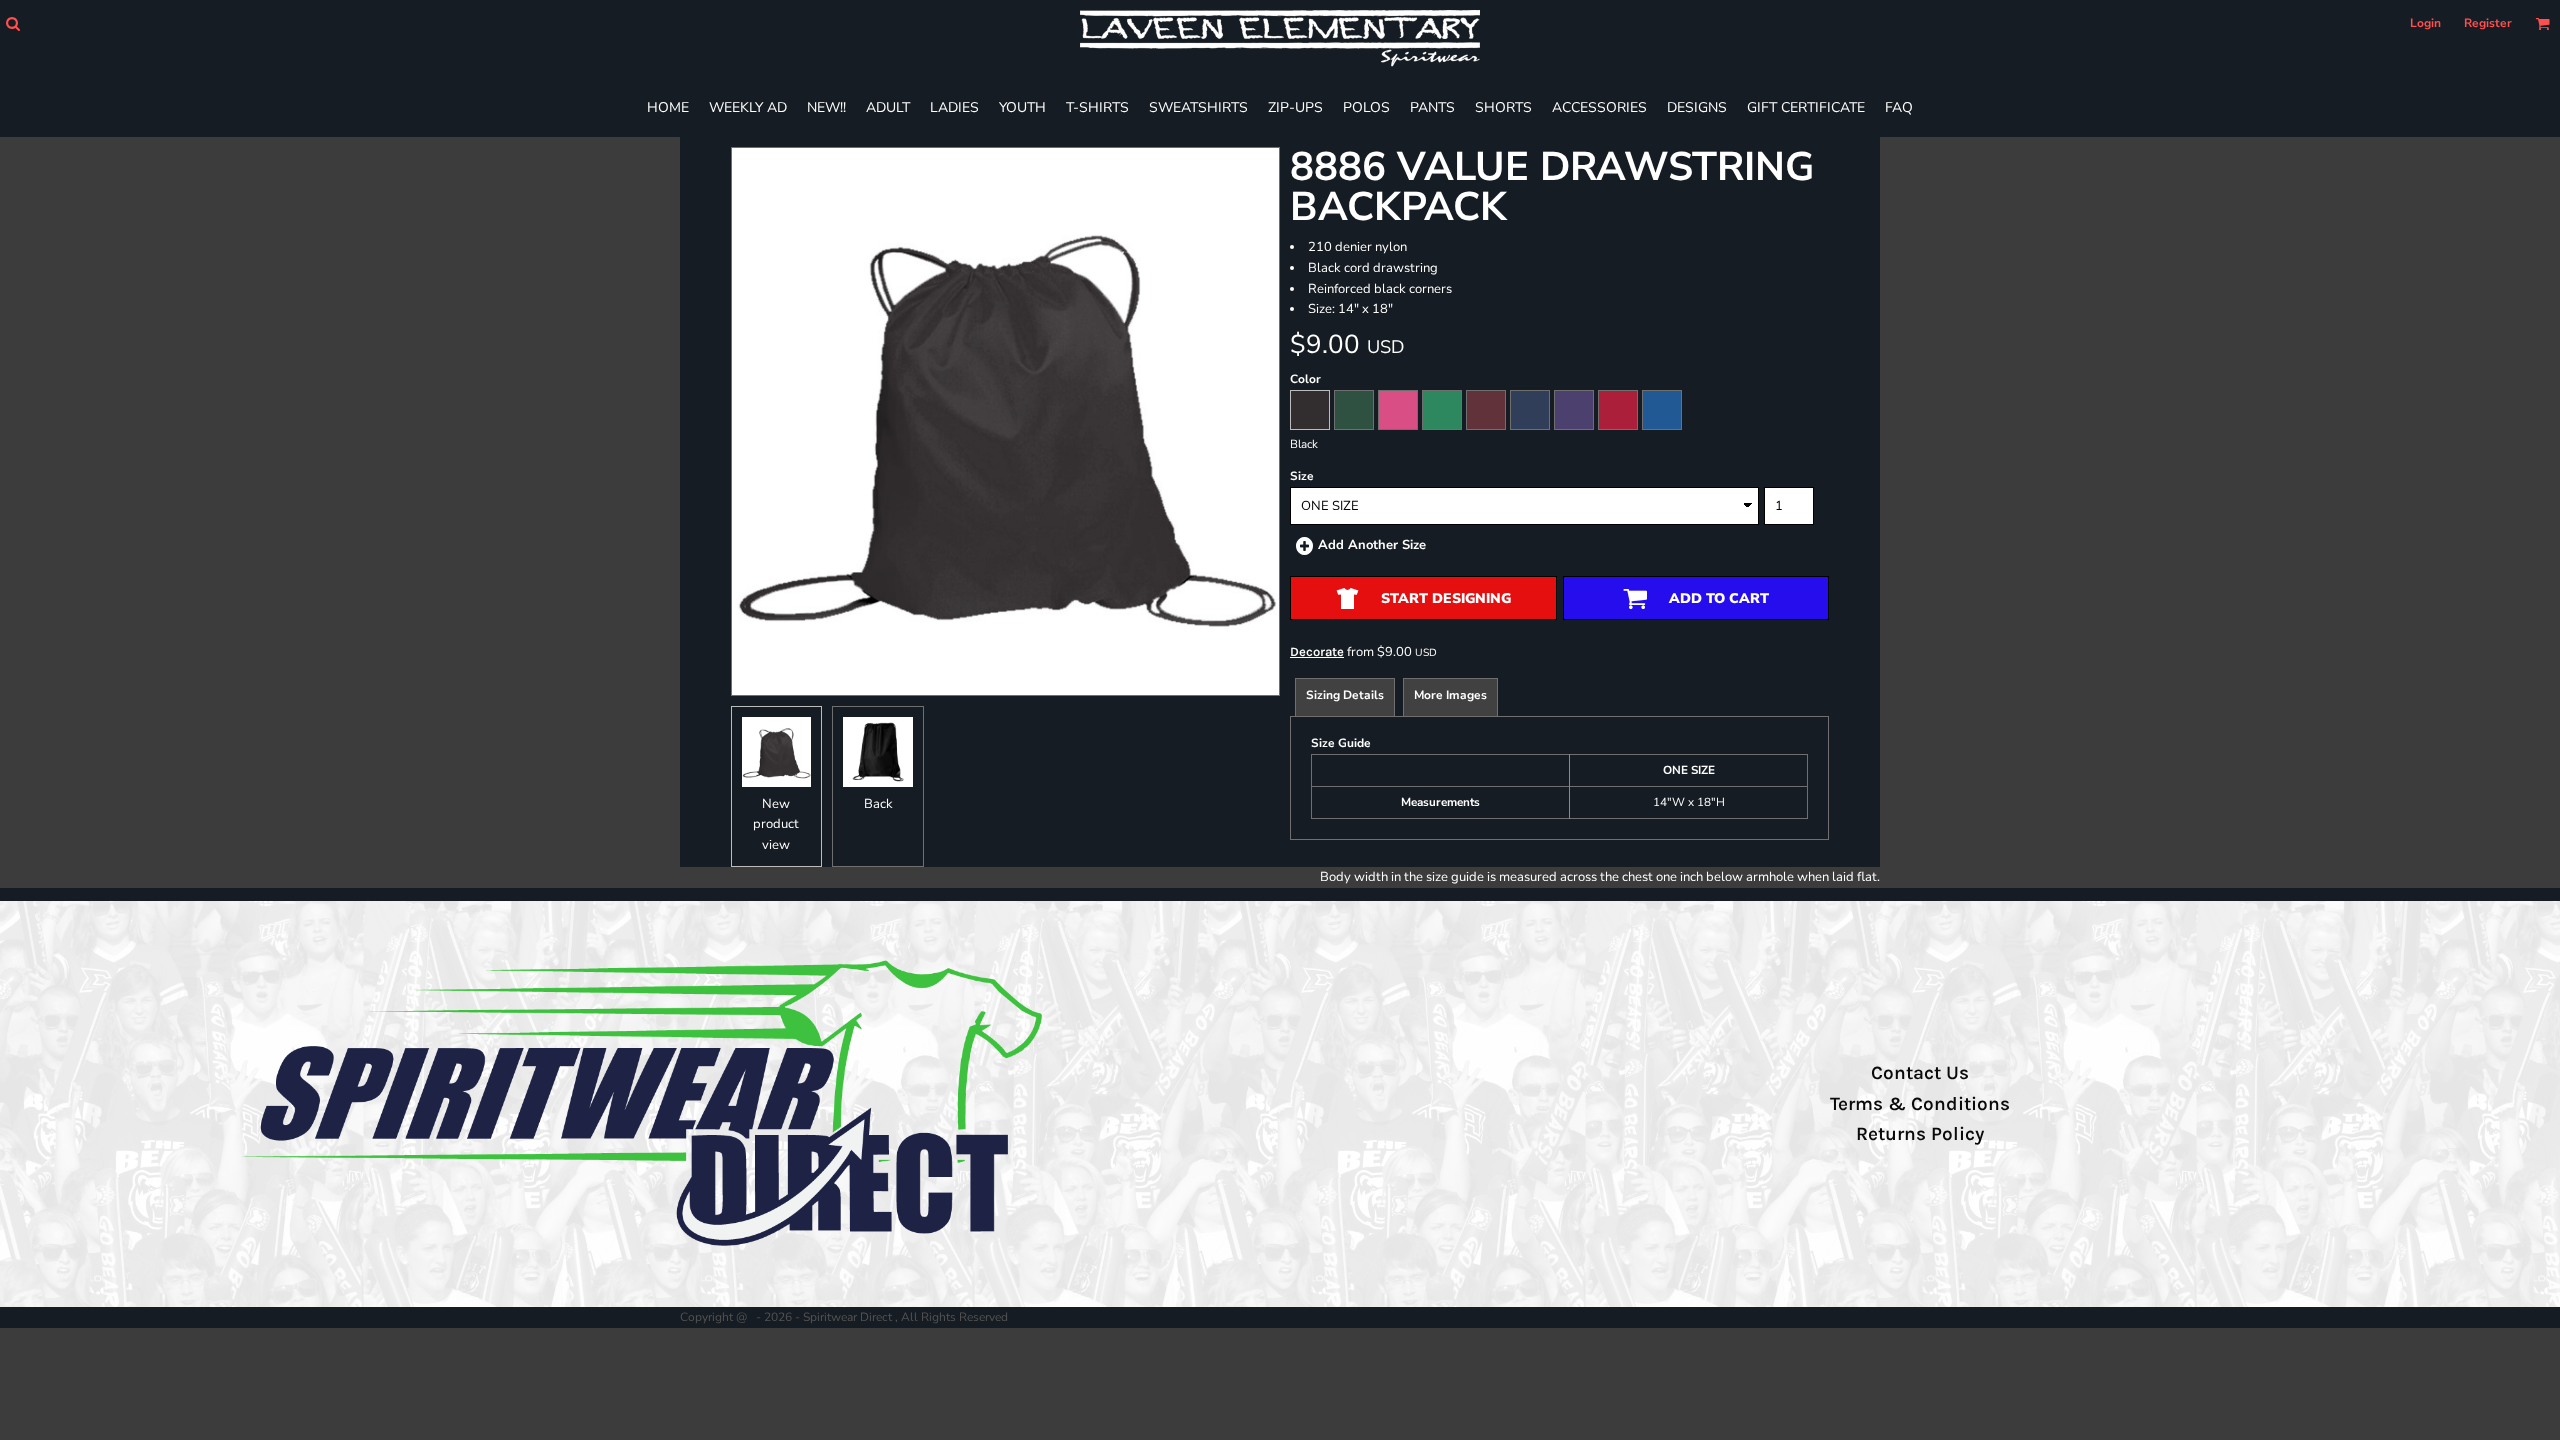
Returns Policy (1920, 1134)
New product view (776, 825)
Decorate (1317, 651)
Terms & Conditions (1920, 1104)
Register (2488, 23)
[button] (12, 23)
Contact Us (1920, 1073)
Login (2425, 23)
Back (878, 804)
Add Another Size (1372, 545)
